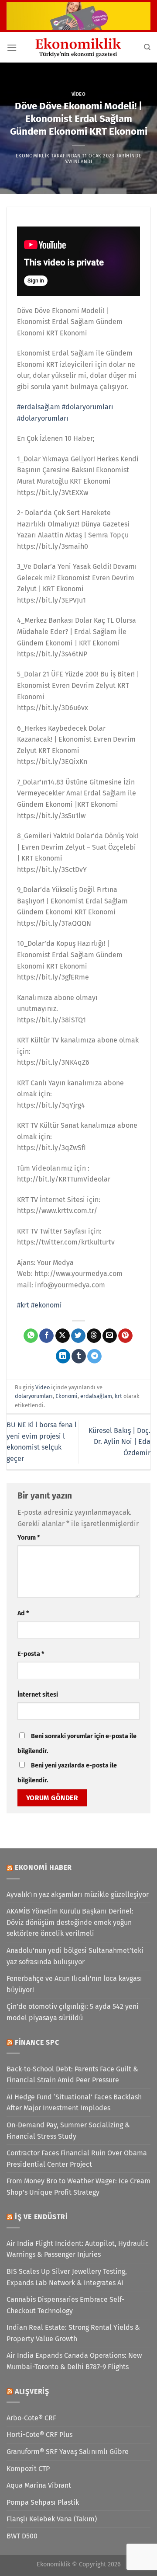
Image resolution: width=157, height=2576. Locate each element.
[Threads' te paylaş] (94, 1336)
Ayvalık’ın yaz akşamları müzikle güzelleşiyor (78, 1895)
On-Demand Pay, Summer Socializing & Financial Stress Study (68, 2131)
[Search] (147, 47)
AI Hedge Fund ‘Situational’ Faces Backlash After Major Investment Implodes (74, 2103)
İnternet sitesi (38, 1695)
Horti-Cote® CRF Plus (39, 2435)
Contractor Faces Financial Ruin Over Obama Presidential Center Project (77, 2159)
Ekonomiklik (33, 156)
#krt (23, 1305)
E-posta (31, 1654)
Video (79, 94)
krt (118, 1396)
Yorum (29, 1538)
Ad (23, 1613)
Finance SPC (37, 2042)
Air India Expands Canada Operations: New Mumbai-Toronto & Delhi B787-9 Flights (74, 2361)
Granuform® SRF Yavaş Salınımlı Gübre (68, 2452)
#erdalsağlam (39, 407)
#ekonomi (46, 1305)
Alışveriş (32, 2391)
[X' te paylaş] (63, 1336)
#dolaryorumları (88, 407)
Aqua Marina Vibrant (39, 2485)
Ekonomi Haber (43, 1867)
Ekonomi (67, 1396)
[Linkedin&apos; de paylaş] (63, 1356)
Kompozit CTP (28, 2469)
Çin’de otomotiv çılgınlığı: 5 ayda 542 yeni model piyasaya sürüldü (73, 2012)
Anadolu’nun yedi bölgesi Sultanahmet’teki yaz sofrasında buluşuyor (75, 1956)
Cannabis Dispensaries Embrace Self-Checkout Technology (65, 2305)
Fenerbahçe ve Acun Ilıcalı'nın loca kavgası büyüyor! (74, 1984)
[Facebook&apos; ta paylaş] (46, 1336)
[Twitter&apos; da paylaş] (78, 1336)
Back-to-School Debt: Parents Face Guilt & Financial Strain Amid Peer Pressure (72, 2075)
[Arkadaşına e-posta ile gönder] (110, 1336)
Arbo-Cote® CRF (31, 2418)
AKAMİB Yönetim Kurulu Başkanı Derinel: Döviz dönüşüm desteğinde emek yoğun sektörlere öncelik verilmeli (70, 1922)
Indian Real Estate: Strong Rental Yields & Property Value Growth (73, 2333)
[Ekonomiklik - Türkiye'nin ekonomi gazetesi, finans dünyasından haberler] (78, 47)
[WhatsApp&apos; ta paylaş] (31, 1336)
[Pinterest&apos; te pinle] (125, 1336)
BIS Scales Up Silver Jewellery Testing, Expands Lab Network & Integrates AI (67, 2277)
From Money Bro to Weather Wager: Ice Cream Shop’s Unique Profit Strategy (78, 2187)
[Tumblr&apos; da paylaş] (79, 1356)
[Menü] (12, 47)
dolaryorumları (34, 1396)
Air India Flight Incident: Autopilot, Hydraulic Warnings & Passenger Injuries (78, 2249)
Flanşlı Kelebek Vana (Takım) (52, 2519)
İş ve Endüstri (41, 2217)
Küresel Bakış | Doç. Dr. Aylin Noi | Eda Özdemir (119, 1442)
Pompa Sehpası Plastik (43, 2502)
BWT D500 (22, 2536)
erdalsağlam (96, 1396)
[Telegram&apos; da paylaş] (94, 1356)
